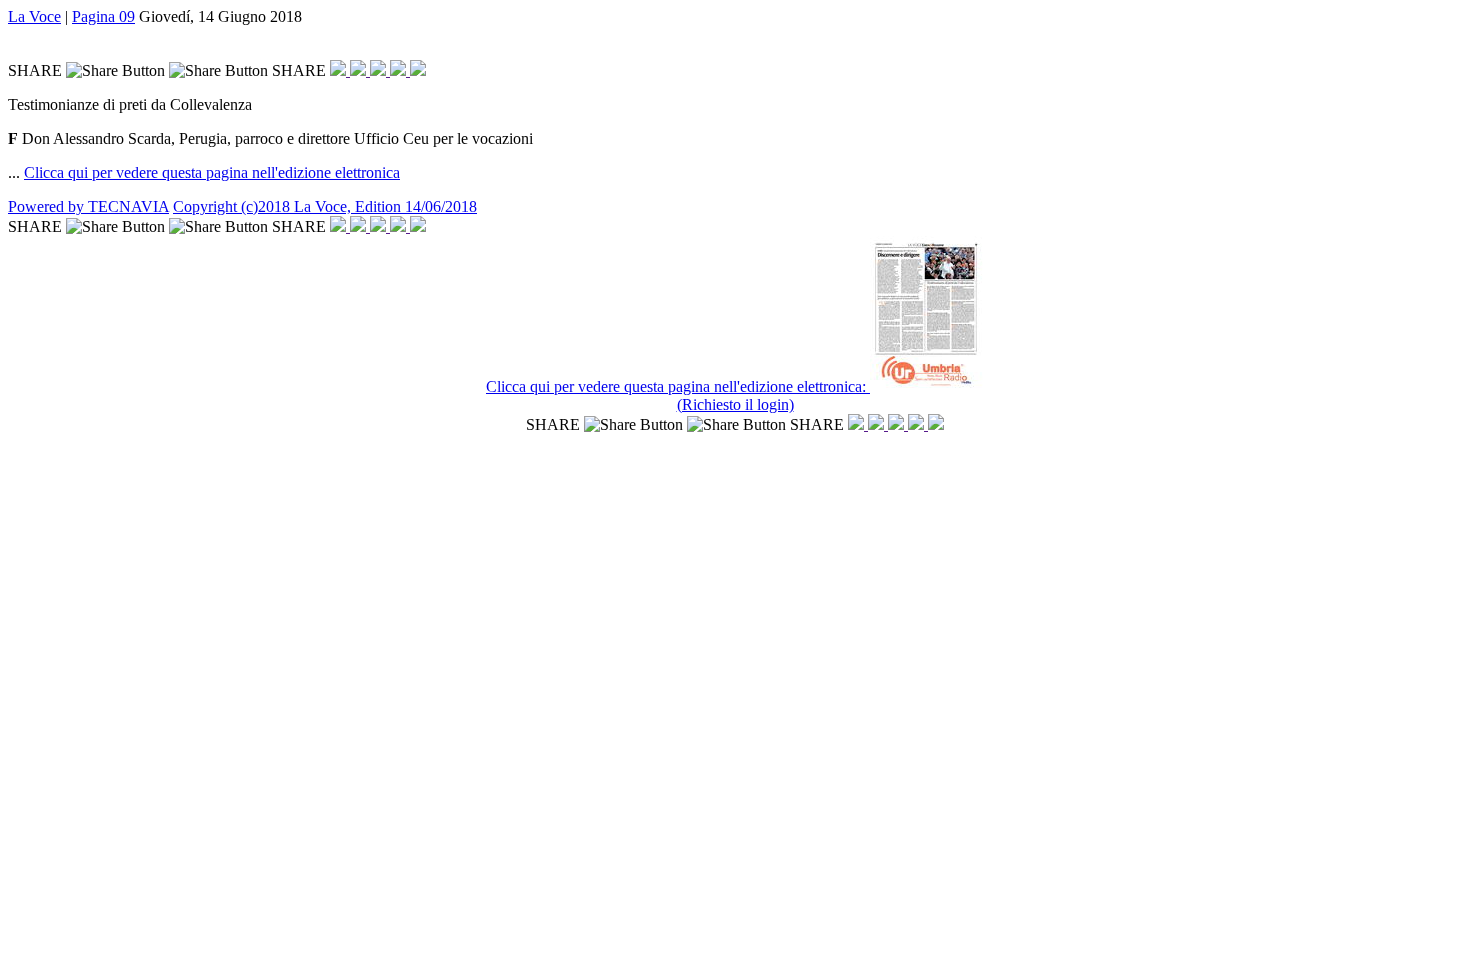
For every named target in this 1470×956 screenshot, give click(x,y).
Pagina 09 (103, 16)
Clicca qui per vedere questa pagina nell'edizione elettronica (212, 172)
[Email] (400, 70)
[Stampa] (418, 70)
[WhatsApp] (380, 70)
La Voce (34, 16)
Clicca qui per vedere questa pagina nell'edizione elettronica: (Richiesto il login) (678, 395)
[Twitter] (360, 70)
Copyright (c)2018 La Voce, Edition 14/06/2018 (325, 206)
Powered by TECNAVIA (88, 206)
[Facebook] (340, 70)
